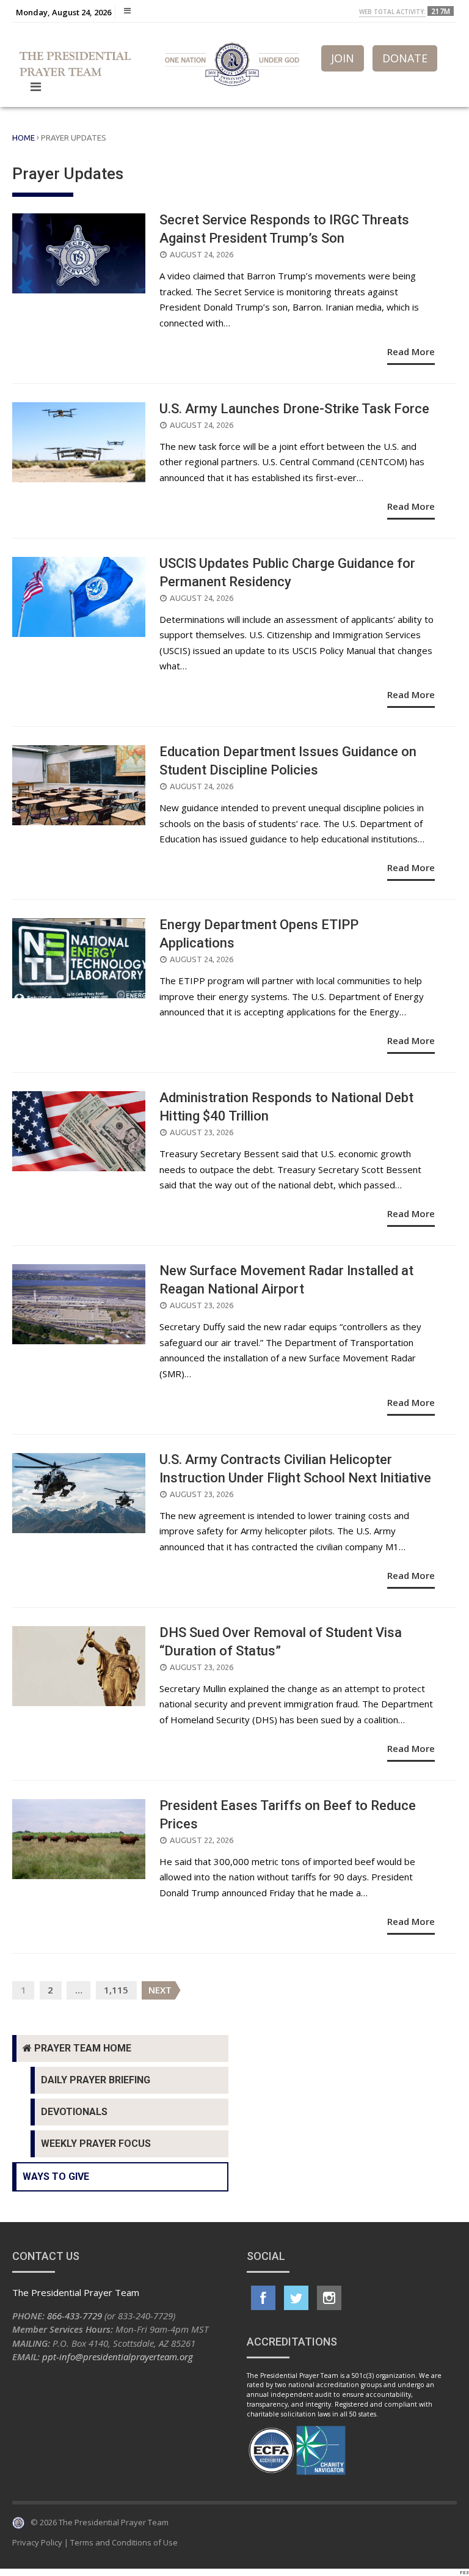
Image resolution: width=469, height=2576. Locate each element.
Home (24, 138)
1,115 (116, 1990)
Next (160, 1990)
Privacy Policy (37, 2542)
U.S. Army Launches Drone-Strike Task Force (294, 409)
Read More (411, 351)
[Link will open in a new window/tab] (263, 2298)
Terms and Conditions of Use (124, 2542)
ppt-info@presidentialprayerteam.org (118, 2357)
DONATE (405, 58)
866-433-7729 (75, 2316)
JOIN (343, 58)
